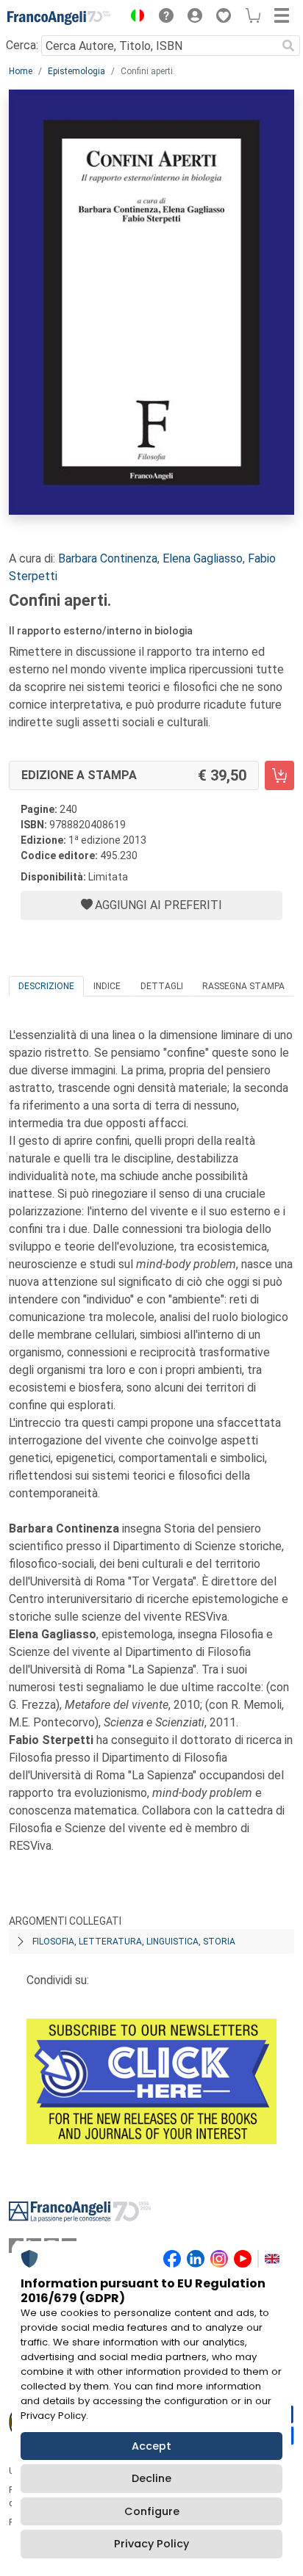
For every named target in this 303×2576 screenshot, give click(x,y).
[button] (134, 18)
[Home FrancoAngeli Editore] (59, 18)
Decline (151, 2478)
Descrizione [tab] (46, 986)
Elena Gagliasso (203, 558)
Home (21, 71)
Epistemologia (76, 71)
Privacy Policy (151, 2544)
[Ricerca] (288, 46)
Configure (152, 2511)
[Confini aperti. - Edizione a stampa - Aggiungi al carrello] (279, 775)
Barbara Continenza (108, 558)
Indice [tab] (107, 986)
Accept (151, 2446)
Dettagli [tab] (162, 986)
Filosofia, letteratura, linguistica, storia (134, 1942)
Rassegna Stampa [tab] (243, 986)
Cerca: (22, 45)
